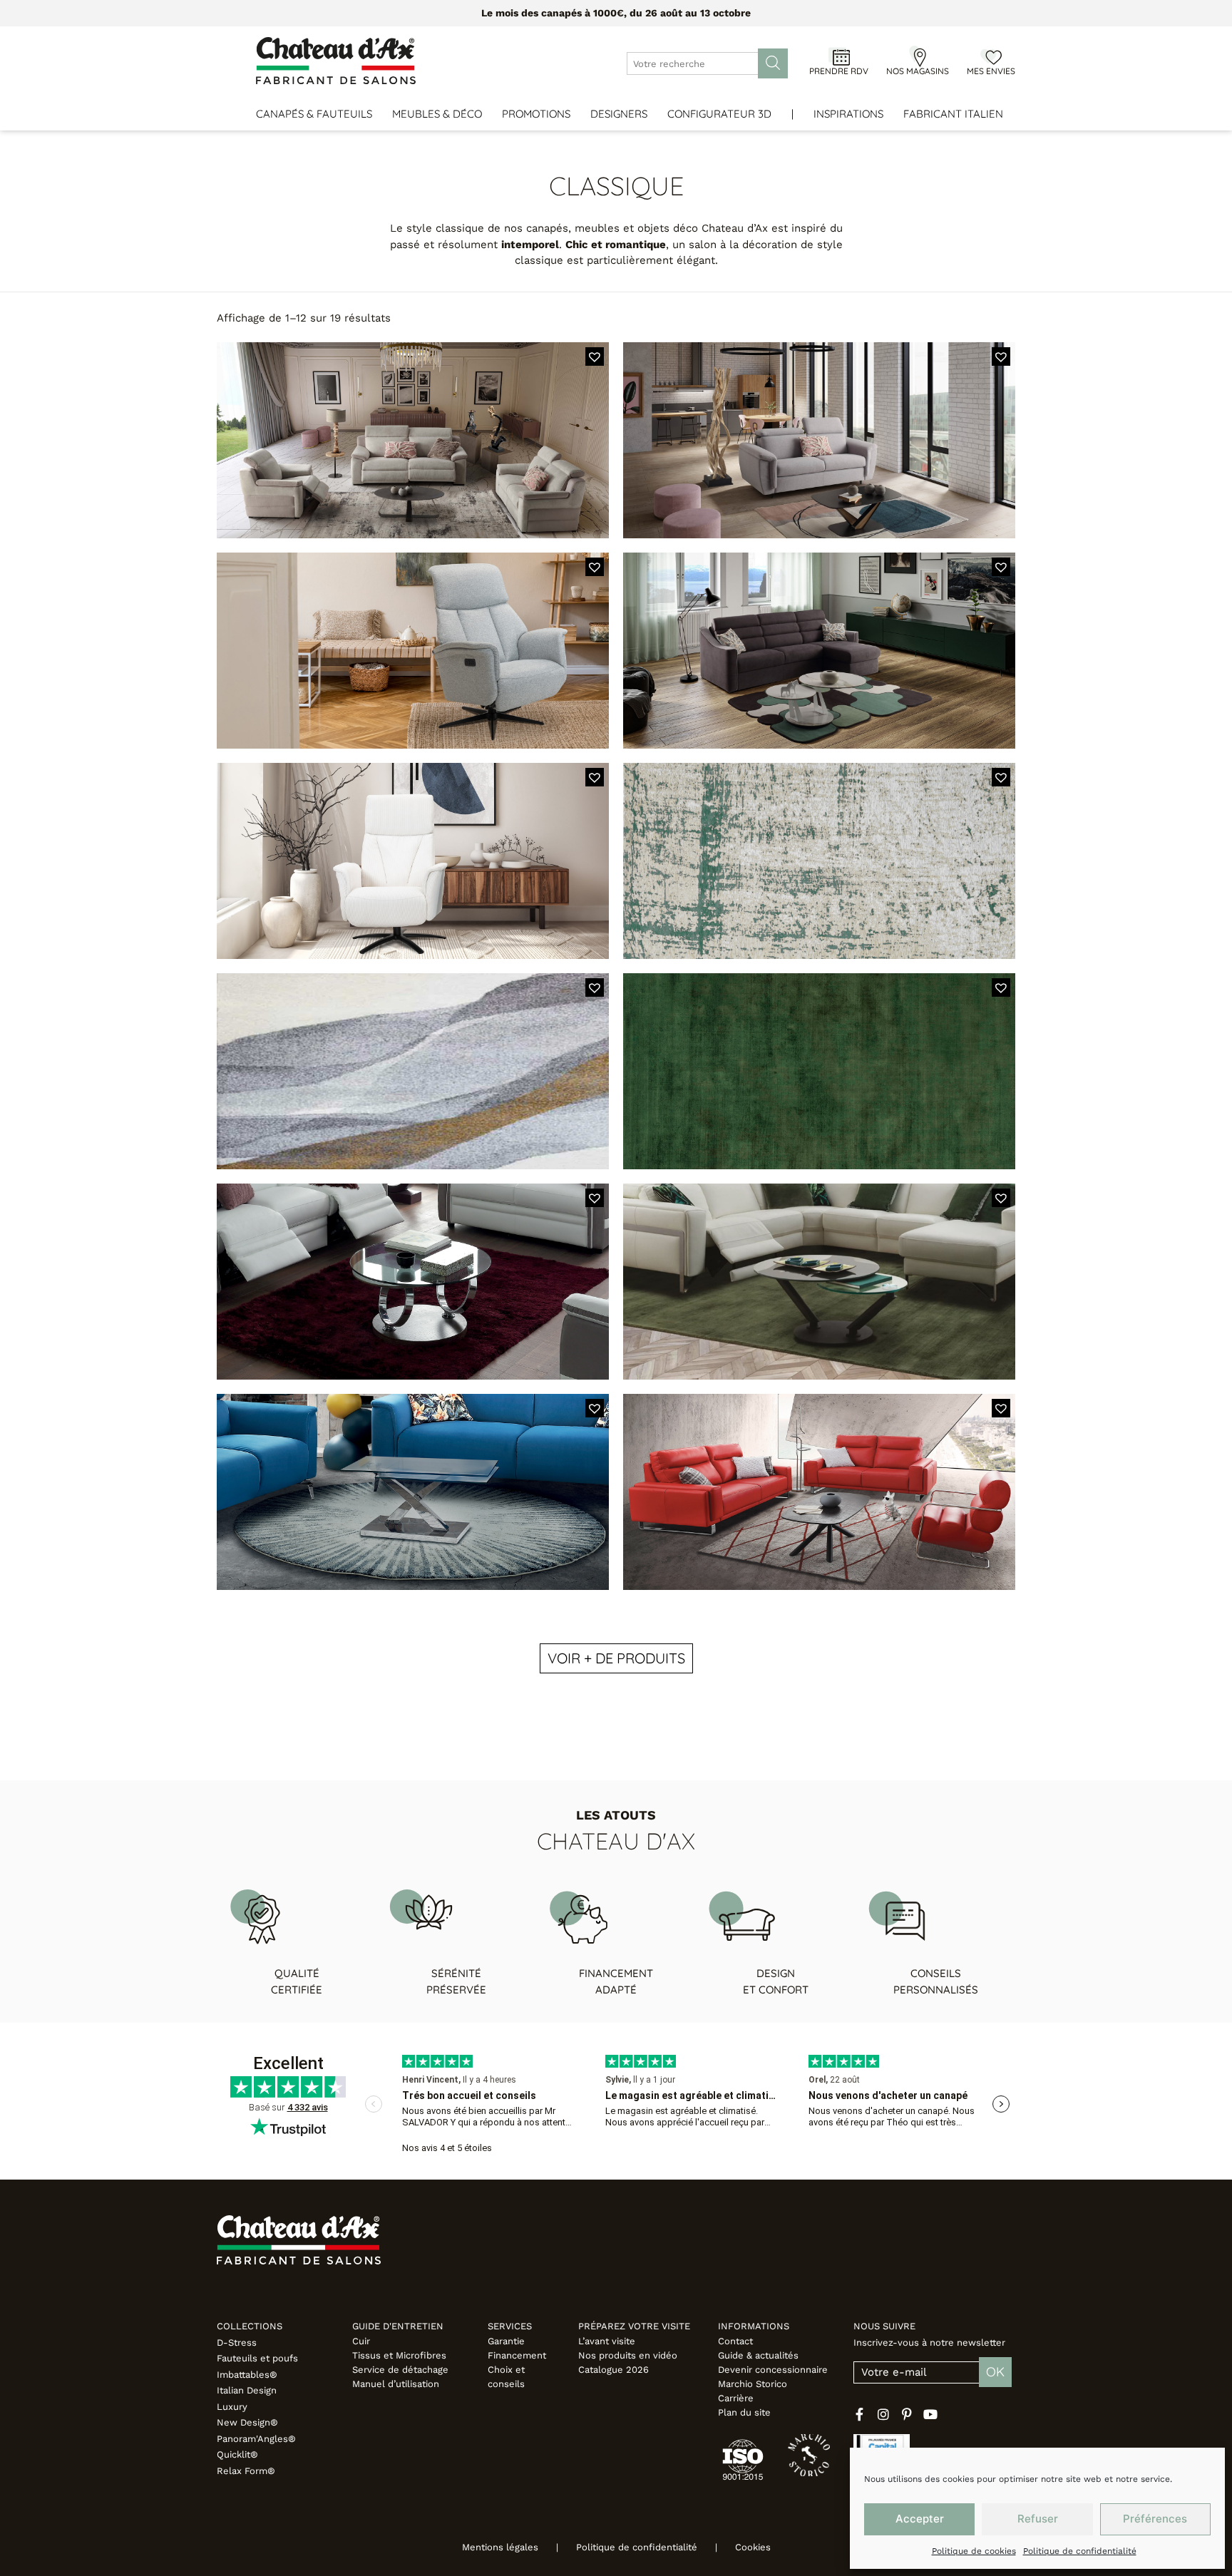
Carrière (736, 2398)
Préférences (1155, 2519)
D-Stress (237, 2342)
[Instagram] (883, 2414)
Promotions (536, 114)
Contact (735, 2341)
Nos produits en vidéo (628, 2355)
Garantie (506, 2341)
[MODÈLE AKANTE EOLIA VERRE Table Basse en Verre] (413, 1282)
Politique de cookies (974, 2551)
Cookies (753, 2547)
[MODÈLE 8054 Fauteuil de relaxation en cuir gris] (413, 651)
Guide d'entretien (398, 2326)
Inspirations (848, 114)
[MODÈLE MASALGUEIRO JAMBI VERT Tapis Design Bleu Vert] (819, 1071)
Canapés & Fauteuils (314, 114)
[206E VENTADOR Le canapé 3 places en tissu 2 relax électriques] (413, 440)
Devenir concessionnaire (773, 2370)
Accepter (920, 2519)
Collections (250, 2326)
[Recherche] (773, 63)
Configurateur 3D (719, 114)
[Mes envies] (991, 56)
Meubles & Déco (437, 114)
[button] (595, 356)
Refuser (1038, 2519)
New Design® (247, 2422)
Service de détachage (400, 2370)
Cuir (361, 2341)
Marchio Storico (753, 2384)
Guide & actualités (758, 2355)
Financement (517, 2355)
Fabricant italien (953, 114)
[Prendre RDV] (839, 56)
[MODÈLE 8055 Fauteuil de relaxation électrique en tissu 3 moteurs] (413, 861)
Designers (619, 114)
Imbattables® (247, 2375)
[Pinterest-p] (907, 2414)
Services (510, 2326)
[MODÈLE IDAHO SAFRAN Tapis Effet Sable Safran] (413, 1071)
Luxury (232, 2407)
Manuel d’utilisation (396, 2384)
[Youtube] (930, 2414)
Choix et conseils (506, 2377)
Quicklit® (237, 2454)
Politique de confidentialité (1080, 2551)
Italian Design (247, 2390)
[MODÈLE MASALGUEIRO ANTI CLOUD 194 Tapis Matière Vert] (819, 861)
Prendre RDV (839, 71)
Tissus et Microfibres (399, 2355)
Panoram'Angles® (256, 2439)
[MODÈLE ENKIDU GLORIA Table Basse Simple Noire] (819, 1492)
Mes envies (991, 71)
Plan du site (744, 2412)
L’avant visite (607, 2341)
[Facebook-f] (860, 2414)
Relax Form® (246, 2471)
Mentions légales (500, 2547)
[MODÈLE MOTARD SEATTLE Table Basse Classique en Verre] (413, 1492)
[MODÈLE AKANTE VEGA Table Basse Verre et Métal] (819, 1282)
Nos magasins (918, 71)
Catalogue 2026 (614, 2370)
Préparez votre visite (634, 2326)
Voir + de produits (616, 1658)
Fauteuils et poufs (257, 2358)
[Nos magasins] (918, 56)
